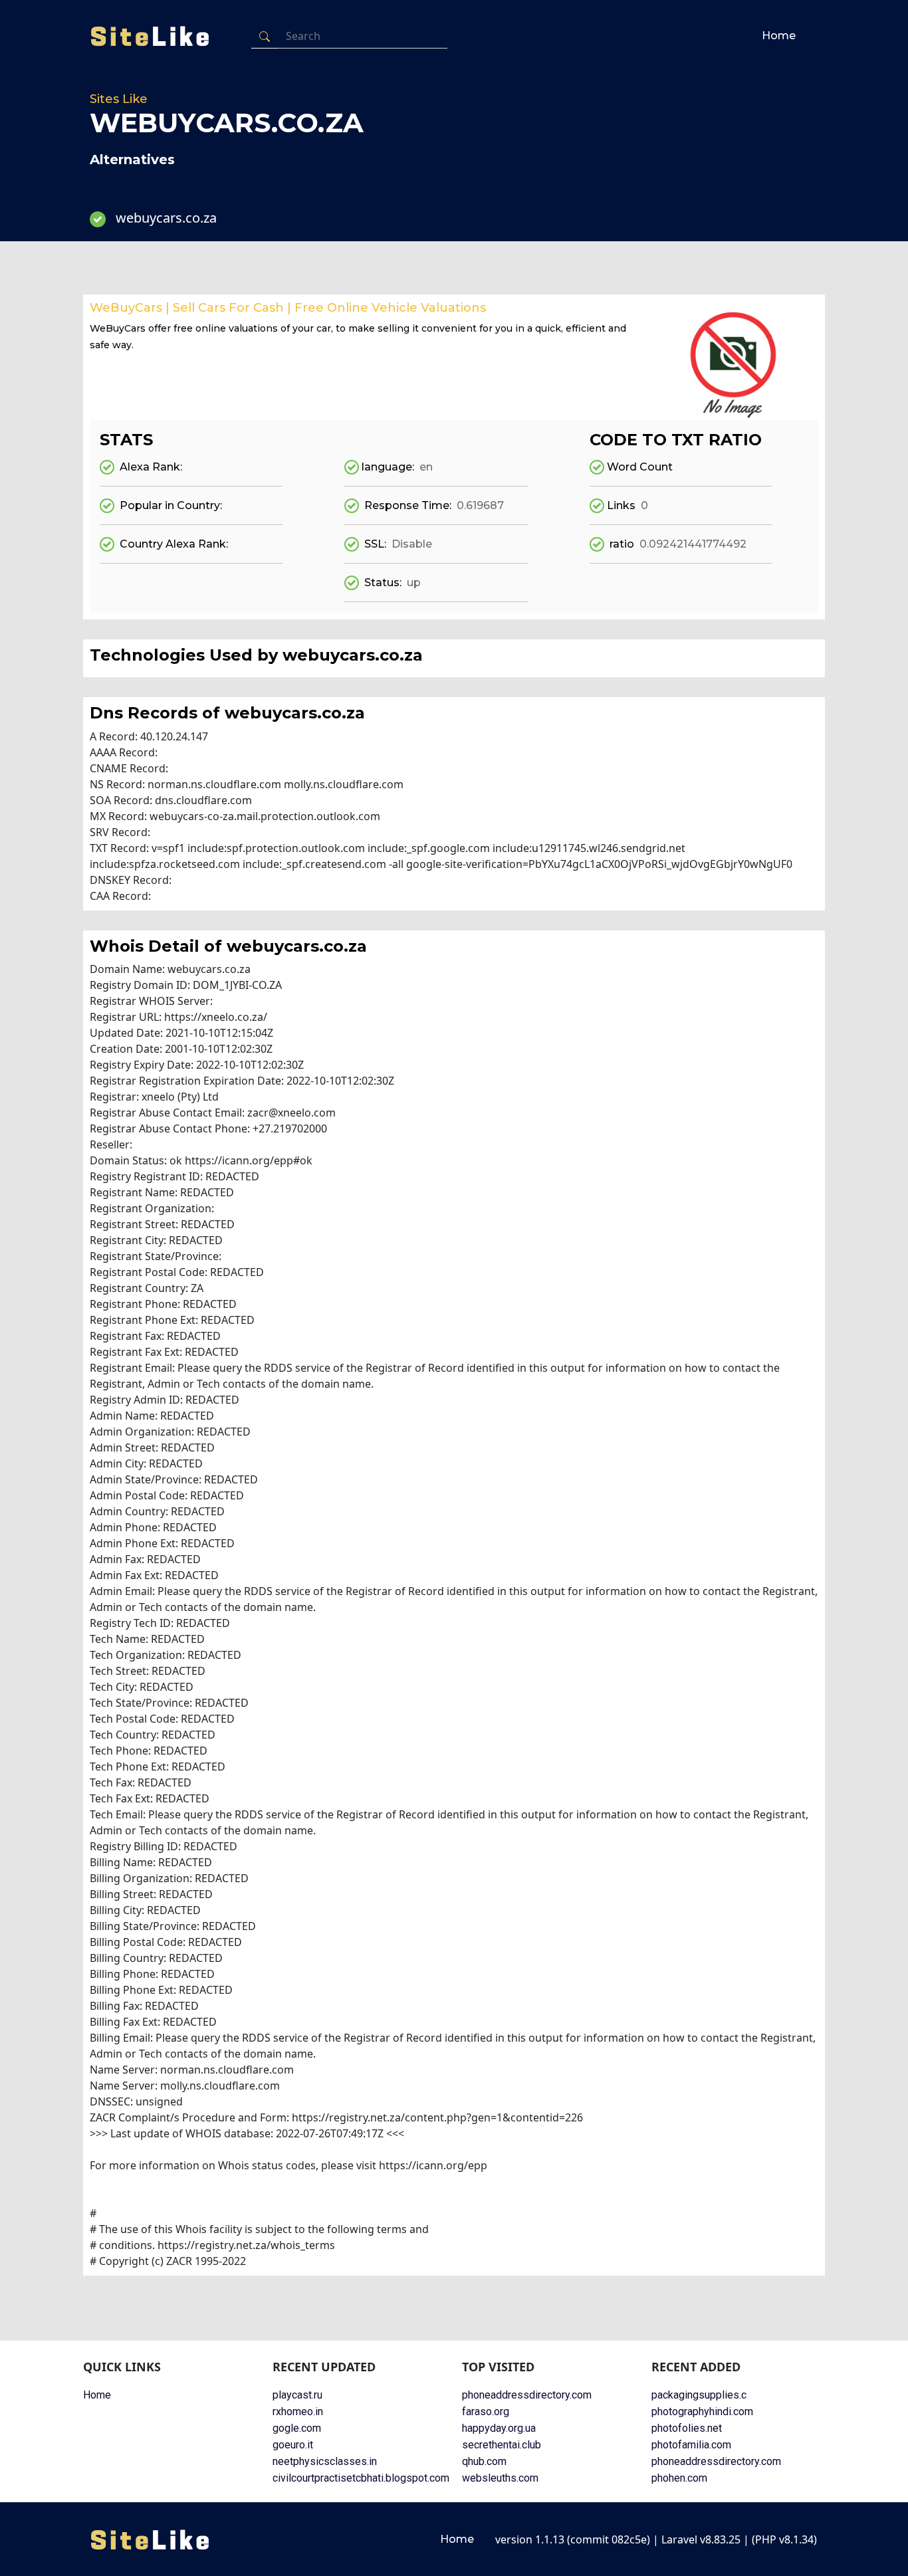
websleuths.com (500, 2478)
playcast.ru (297, 2395)
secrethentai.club (502, 2445)
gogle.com (297, 2428)
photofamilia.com (691, 2445)
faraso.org (486, 2412)
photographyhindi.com (702, 2412)
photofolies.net (687, 2428)
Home (779, 36)
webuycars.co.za (166, 218)
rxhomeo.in (298, 2412)
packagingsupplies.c (699, 2395)
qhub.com (484, 2461)
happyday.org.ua (499, 2428)
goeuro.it (293, 2445)
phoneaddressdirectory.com (527, 2395)
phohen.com (679, 2478)
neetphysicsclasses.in (325, 2461)
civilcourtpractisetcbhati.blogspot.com (361, 2478)
